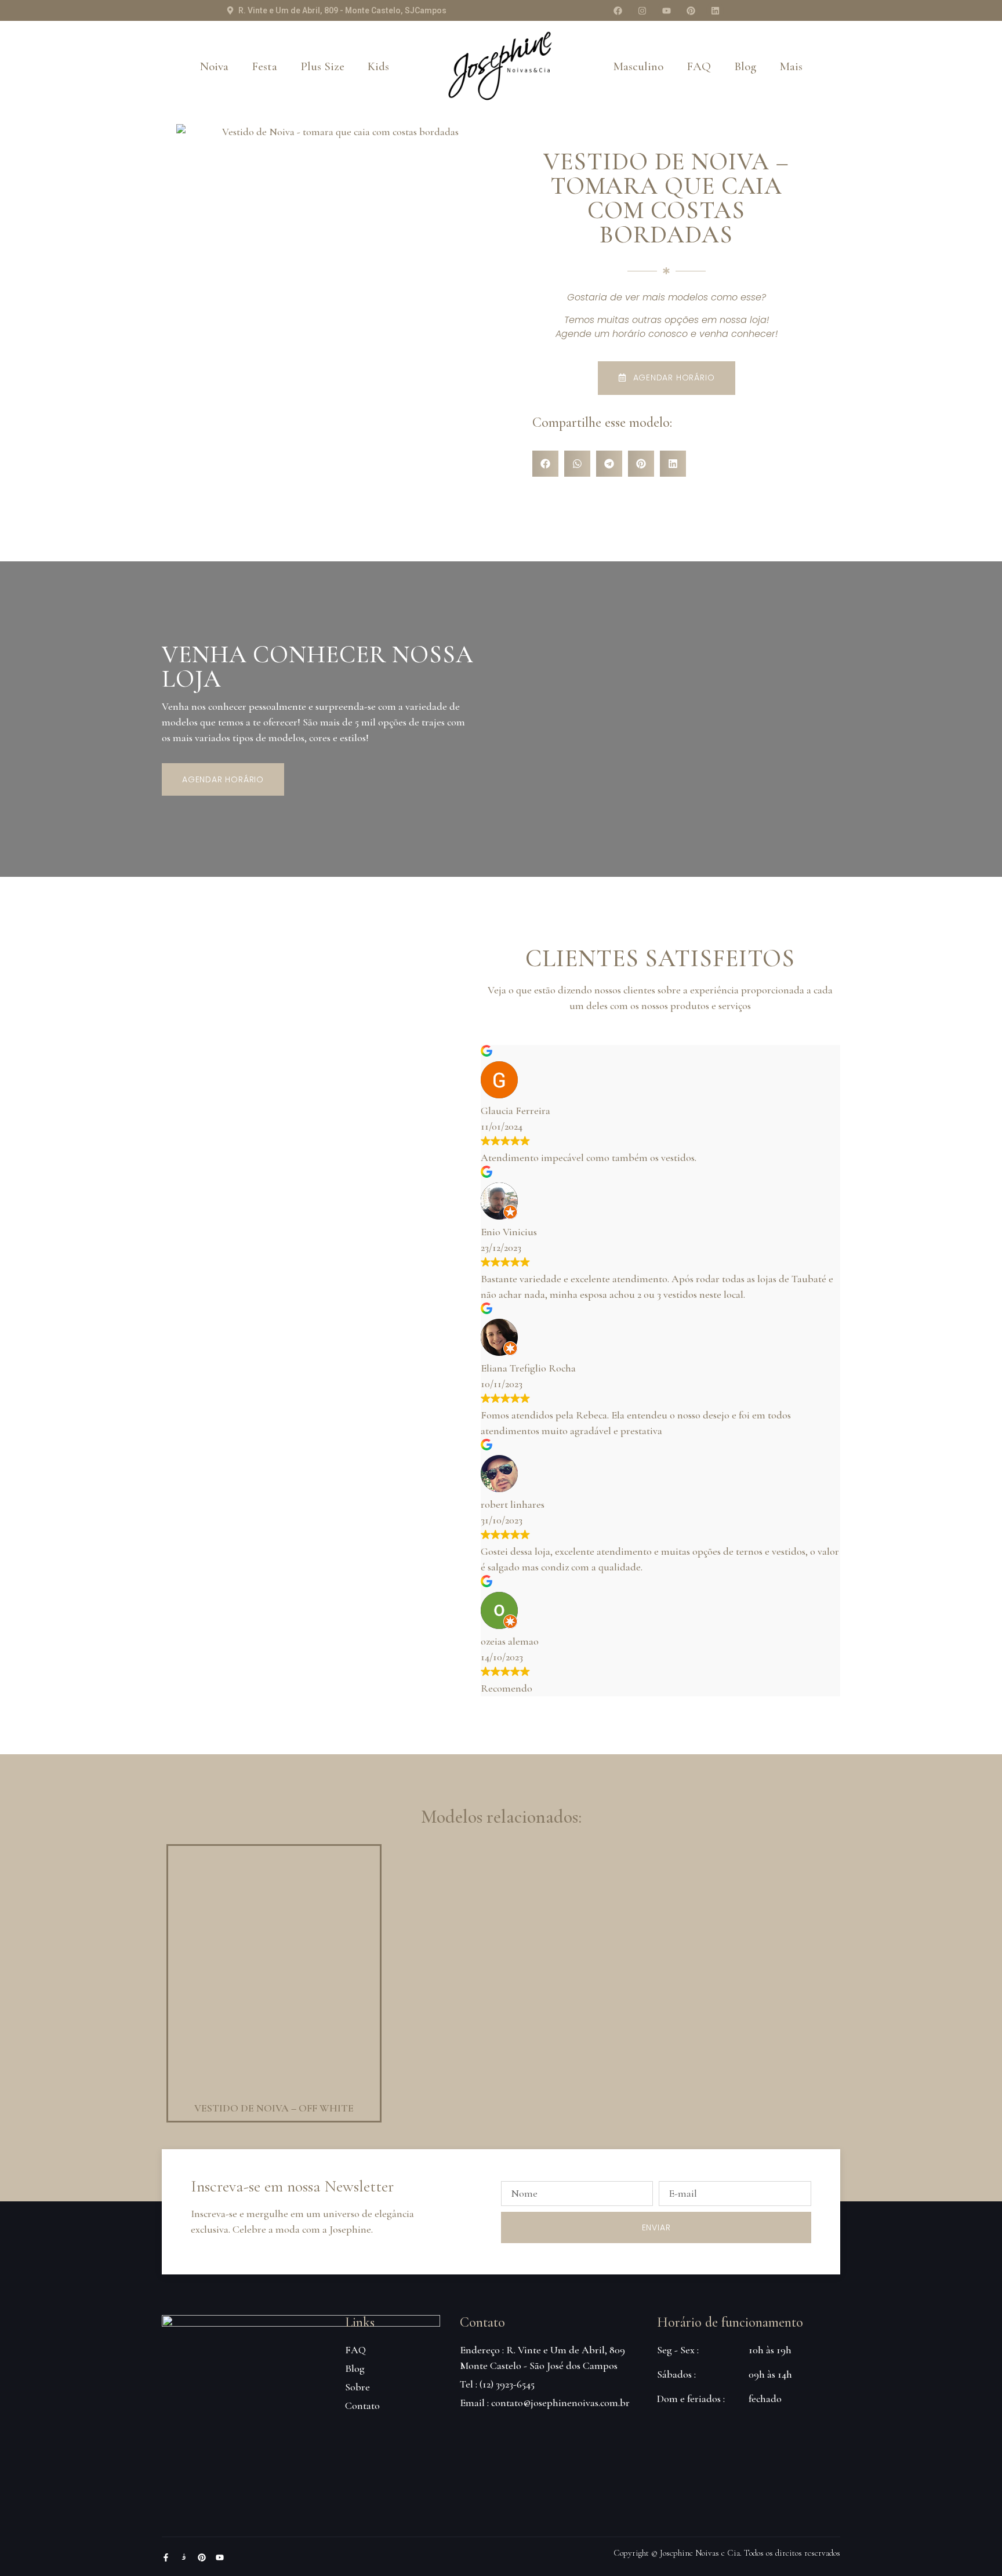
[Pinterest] (691, 10)
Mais (791, 66)
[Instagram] (642, 10)
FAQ (699, 66)
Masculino (638, 66)
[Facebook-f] (166, 2557)
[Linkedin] (715, 10)
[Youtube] (666, 10)
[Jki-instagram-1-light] (184, 2557)
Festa (264, 66)
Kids (378, 66)
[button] (545, 464)
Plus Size (322, 66)
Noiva (214, 66)
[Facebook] (618, 10)
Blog (745, 66)
